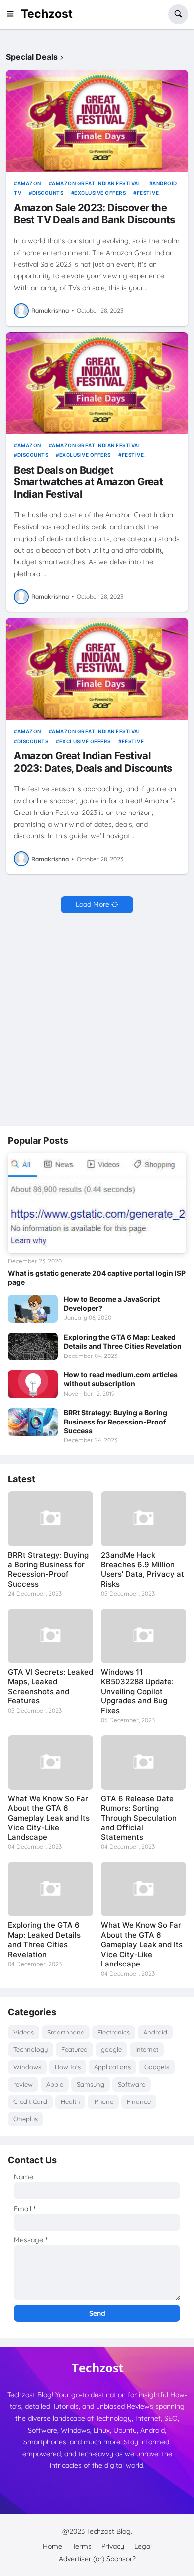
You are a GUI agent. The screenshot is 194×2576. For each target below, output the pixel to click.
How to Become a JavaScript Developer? (112, 1304)
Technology (31, 2049)
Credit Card (30, 2101)
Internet (147, 2049)
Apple (55, 2084)
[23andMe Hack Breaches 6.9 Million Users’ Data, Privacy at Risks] (144, 1519)
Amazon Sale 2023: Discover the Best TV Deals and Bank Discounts (95, 214)
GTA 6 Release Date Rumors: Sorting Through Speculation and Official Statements (139, 1818)
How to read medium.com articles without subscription (121, 1379)
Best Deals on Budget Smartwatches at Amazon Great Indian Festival (88, 482)
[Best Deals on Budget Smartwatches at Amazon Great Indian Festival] (97, 383)
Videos (24, 2032)
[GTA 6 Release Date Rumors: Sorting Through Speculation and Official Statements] (144, 1763)
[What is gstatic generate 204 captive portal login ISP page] (97, 1203)
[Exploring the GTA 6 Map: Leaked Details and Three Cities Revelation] (33, 1347)
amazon (29, 183)
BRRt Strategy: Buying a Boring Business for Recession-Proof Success (115, 1421)
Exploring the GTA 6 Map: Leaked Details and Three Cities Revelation (123, 1341)
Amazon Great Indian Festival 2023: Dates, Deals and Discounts (93, 762)
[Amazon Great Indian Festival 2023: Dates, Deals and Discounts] (97, 669)
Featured (74, 2049)
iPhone (103, 2101)
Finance (139, 2101)
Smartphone (66, 2032)
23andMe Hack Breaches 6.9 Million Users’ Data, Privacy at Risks (143, 1569)
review (23, 2084)
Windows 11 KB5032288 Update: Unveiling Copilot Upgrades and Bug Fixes (137, 1691)
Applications (112, 2067)
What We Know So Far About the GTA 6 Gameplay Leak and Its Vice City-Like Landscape (49, 1818)
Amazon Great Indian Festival (97, 183)
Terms (82, 2546)
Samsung (91, 2084)
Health (70, 2101)
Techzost (47, 14)
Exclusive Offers (100, 193)
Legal (143, 2546)
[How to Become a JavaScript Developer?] (33, 1309)
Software (132, 2084)
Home (52, 2546)
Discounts (48, 193)
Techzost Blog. (109, 2531)
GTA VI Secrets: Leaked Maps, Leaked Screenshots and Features (50, 1687)
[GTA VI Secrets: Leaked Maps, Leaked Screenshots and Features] (50, 1636)
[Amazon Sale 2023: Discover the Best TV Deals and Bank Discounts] (97, 121)
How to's (68, 2067)
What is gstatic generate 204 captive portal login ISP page (97, 1277)
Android (155, 2032)
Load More (93, 904)
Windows (27, 2067)
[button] (13, 14)
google (111, 2049)
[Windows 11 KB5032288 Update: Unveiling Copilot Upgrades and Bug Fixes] (144, 1636)
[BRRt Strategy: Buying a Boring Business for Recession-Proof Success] (33, 1422)
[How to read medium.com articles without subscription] (33, 1384)
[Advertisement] (97, 1020)
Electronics (114, 2032)
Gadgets (157, 2067)
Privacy (113, 2546)
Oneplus (26, 2119)
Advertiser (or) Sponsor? (97, 2559)
